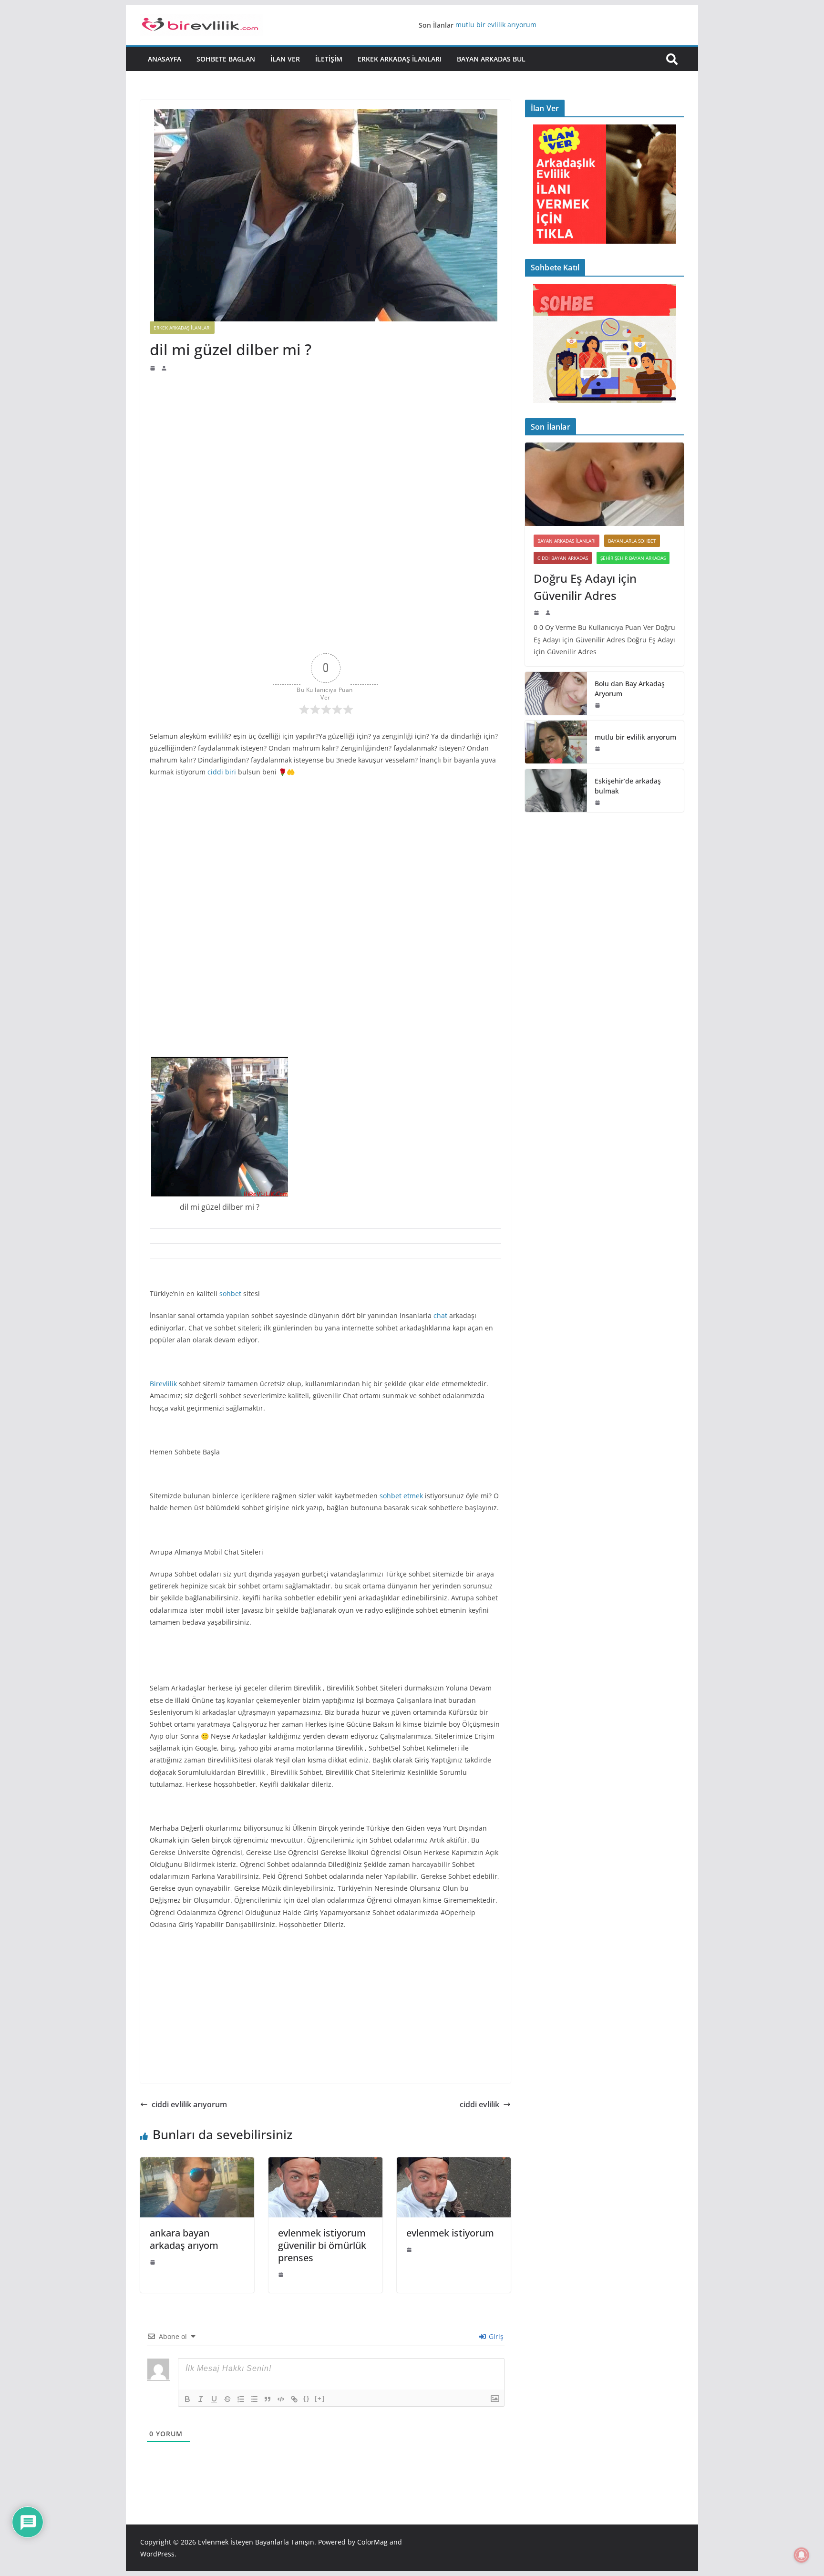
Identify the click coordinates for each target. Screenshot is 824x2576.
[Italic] (201, 2399)
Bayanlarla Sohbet (632, 541)
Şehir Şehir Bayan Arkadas (633, 558)
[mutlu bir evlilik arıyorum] (556, 742)
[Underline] (214, 2399)
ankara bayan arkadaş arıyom (184, 2239)
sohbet (230, 1293)
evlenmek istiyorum (450, 2233)
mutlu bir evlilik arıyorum (496, 25)
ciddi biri (222, 772)
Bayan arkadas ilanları (566, 541)
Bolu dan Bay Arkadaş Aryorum (630, 689)
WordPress (157, 2554)
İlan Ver (285, 59)
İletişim (329, 59)
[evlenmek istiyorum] (454, 2164)
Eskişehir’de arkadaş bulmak (628, 786)
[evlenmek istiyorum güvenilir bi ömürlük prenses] (325, 2164)
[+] (320, 2398)
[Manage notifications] (802, 2555)
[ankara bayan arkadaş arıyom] (197, 2164)
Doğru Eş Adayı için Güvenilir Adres (585, 587)
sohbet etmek (401, 1496)
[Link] (294, 2399)
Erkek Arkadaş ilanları (400, 59)
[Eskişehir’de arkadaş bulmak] (556, 791)
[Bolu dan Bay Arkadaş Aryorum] (556, 693)
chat (440, 1315)
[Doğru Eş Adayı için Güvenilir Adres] (604, 484)
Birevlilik (163, 1384)
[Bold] (187, 2399)
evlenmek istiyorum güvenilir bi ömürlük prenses (322, 2245)
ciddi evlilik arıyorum (189, 2104)
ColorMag (372, 2542)
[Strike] (227, 2399)
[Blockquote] (268, 2399)
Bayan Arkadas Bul (491, 59)
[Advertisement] (325, 443)
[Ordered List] (241, 2399)
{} (307, 2398)
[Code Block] (281, 2399)
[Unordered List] (254, 2399)
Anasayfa (165, 59)
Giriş (495, 2336)
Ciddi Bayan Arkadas (563, 558)
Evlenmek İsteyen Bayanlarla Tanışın (256, 2542)
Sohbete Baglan (226, 59)
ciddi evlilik (479, 2104)
